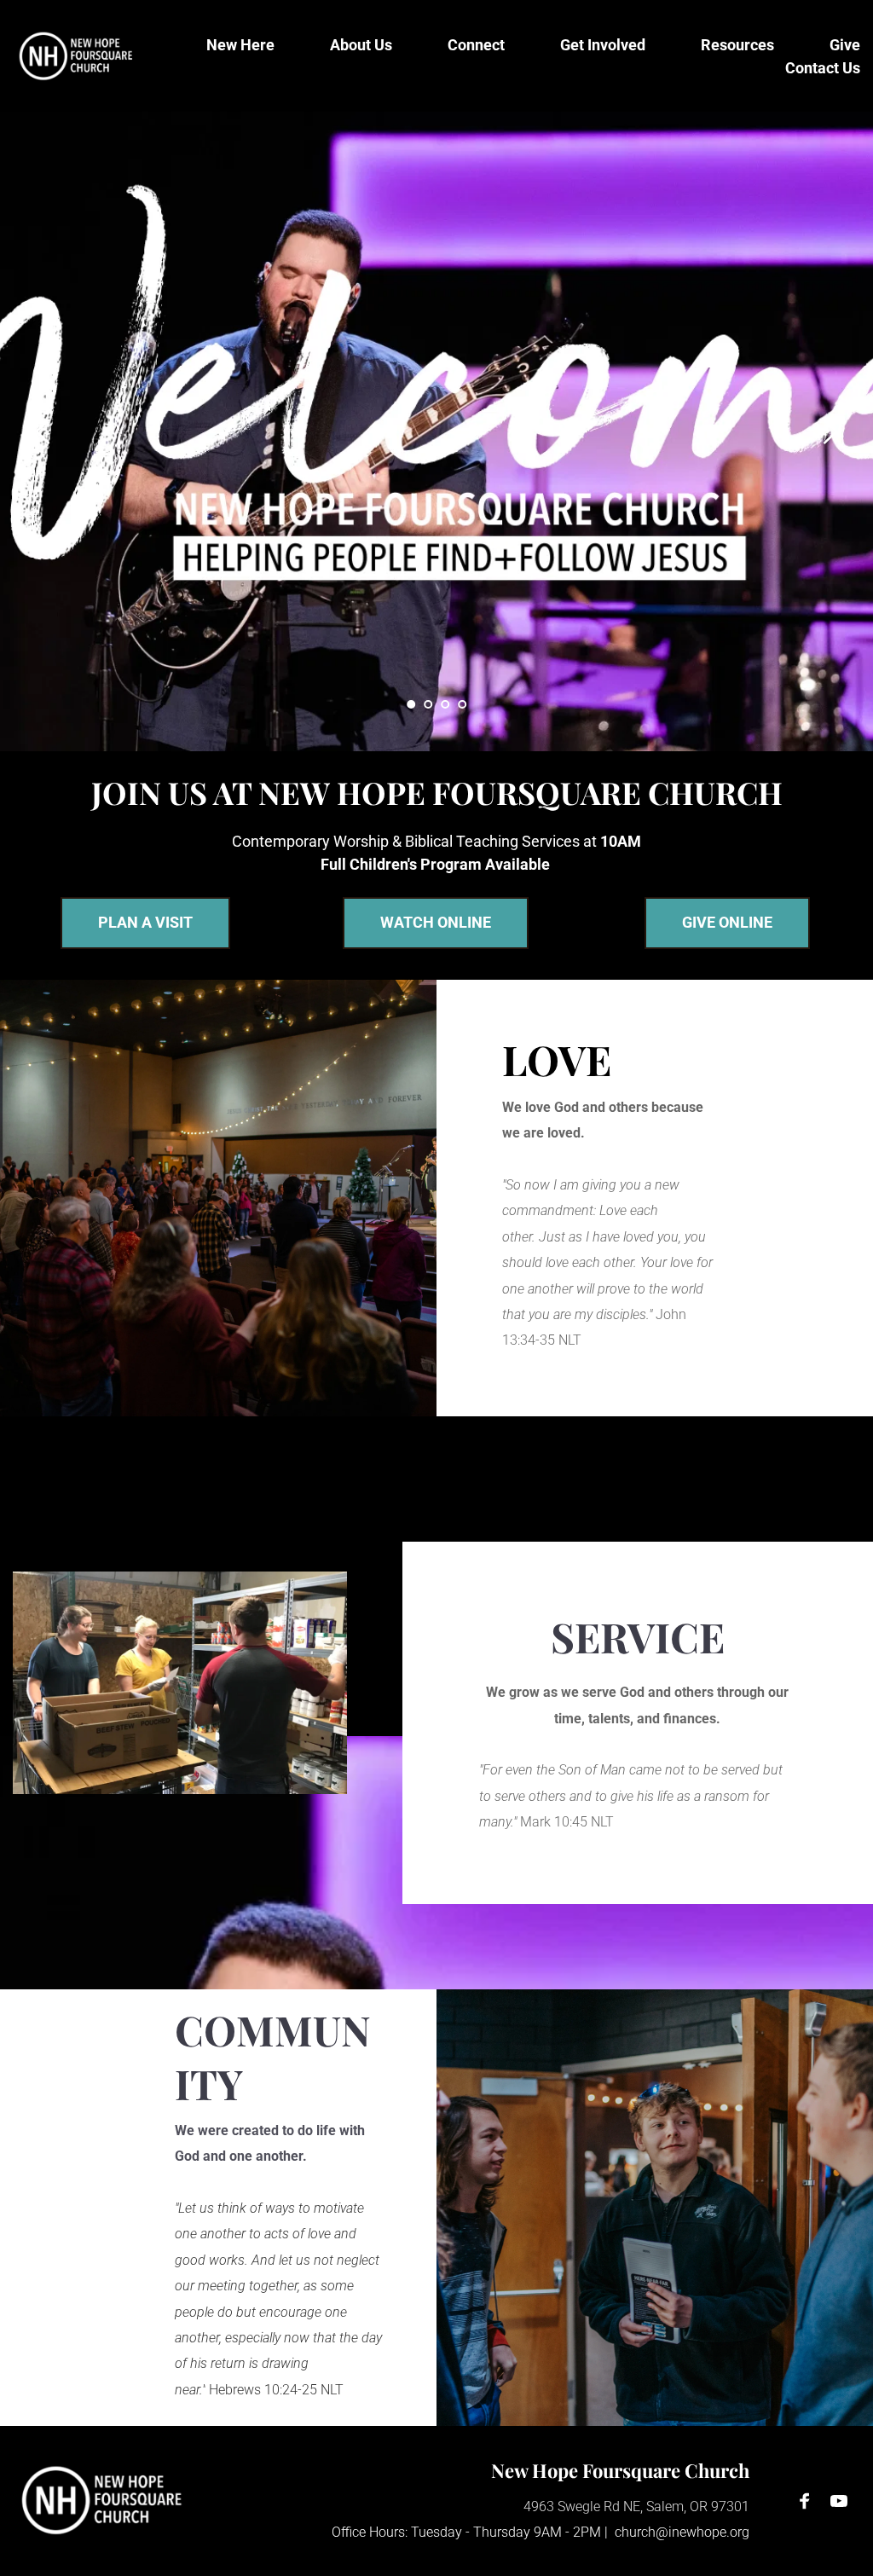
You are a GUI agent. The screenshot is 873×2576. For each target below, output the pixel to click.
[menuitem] (240, 45)
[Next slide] (830, 431)
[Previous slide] (43, 431)
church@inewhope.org (682, 2532)
